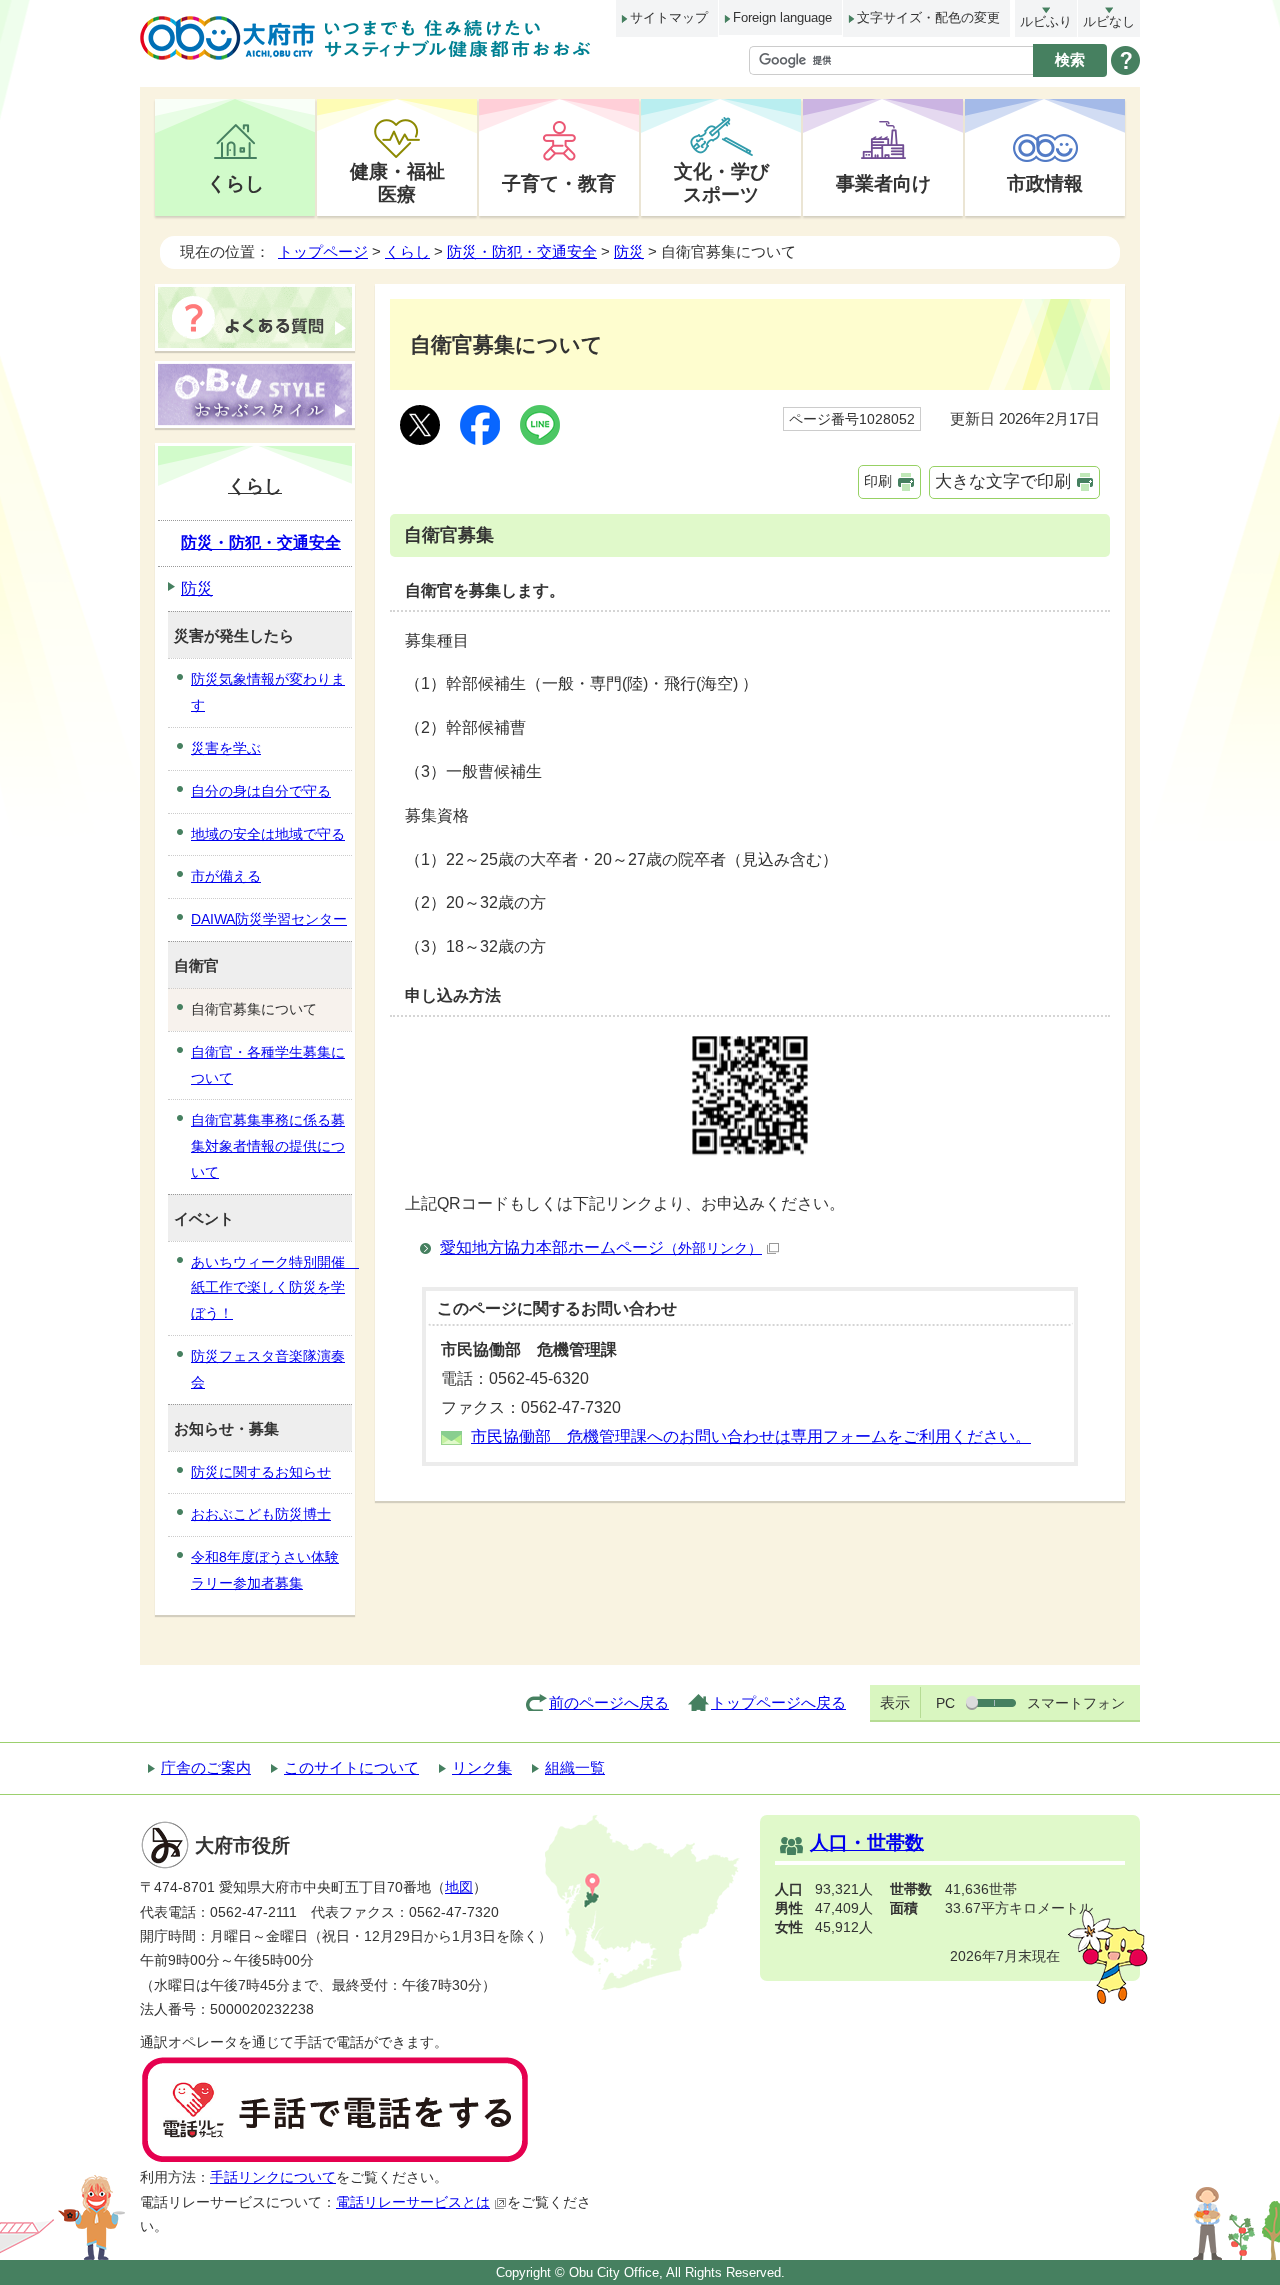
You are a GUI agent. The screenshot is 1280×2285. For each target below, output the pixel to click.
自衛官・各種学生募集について (268, 1065)
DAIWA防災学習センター (269, 919)
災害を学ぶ (226, 748)
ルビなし (1109, 21)
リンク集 (482, 1767)
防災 (629, 251)
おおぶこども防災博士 (261, 1514)
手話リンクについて (273, 2177)
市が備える (226, 876)
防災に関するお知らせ (261, 1472)
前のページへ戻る (609, 1702)
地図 (459, 1887)
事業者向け (883, 183)
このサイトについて (351, 1767)
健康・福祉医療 (397, 182)
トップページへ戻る (778, 1702)
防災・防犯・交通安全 (522, 251)
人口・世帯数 (867, 1842)
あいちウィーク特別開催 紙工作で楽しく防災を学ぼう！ (271, 1288)
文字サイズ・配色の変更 (928, 17)
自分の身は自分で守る (261, 791)
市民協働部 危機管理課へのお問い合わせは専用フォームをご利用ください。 (751, 1436)
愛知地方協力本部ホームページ (601, 1247)
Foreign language (782, 17)
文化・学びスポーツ (721, 182)
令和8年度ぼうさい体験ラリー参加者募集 (265, 1570)
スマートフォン (1076, 1703)
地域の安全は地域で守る (268, 834)
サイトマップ (669, 17)
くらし (235, 183)
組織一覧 (575, 1767)
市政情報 (1045, 183)
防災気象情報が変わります (268, 692)
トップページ (323, 251)
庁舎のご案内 (206, 1767)
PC (945, 1703)
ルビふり (1046, 21)
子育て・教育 (559, 183)
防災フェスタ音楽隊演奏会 (268, 1369)
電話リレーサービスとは (413, 2202)
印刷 (878, 481)
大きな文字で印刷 (1003, 481)
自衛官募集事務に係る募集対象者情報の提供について (268, 1146)
